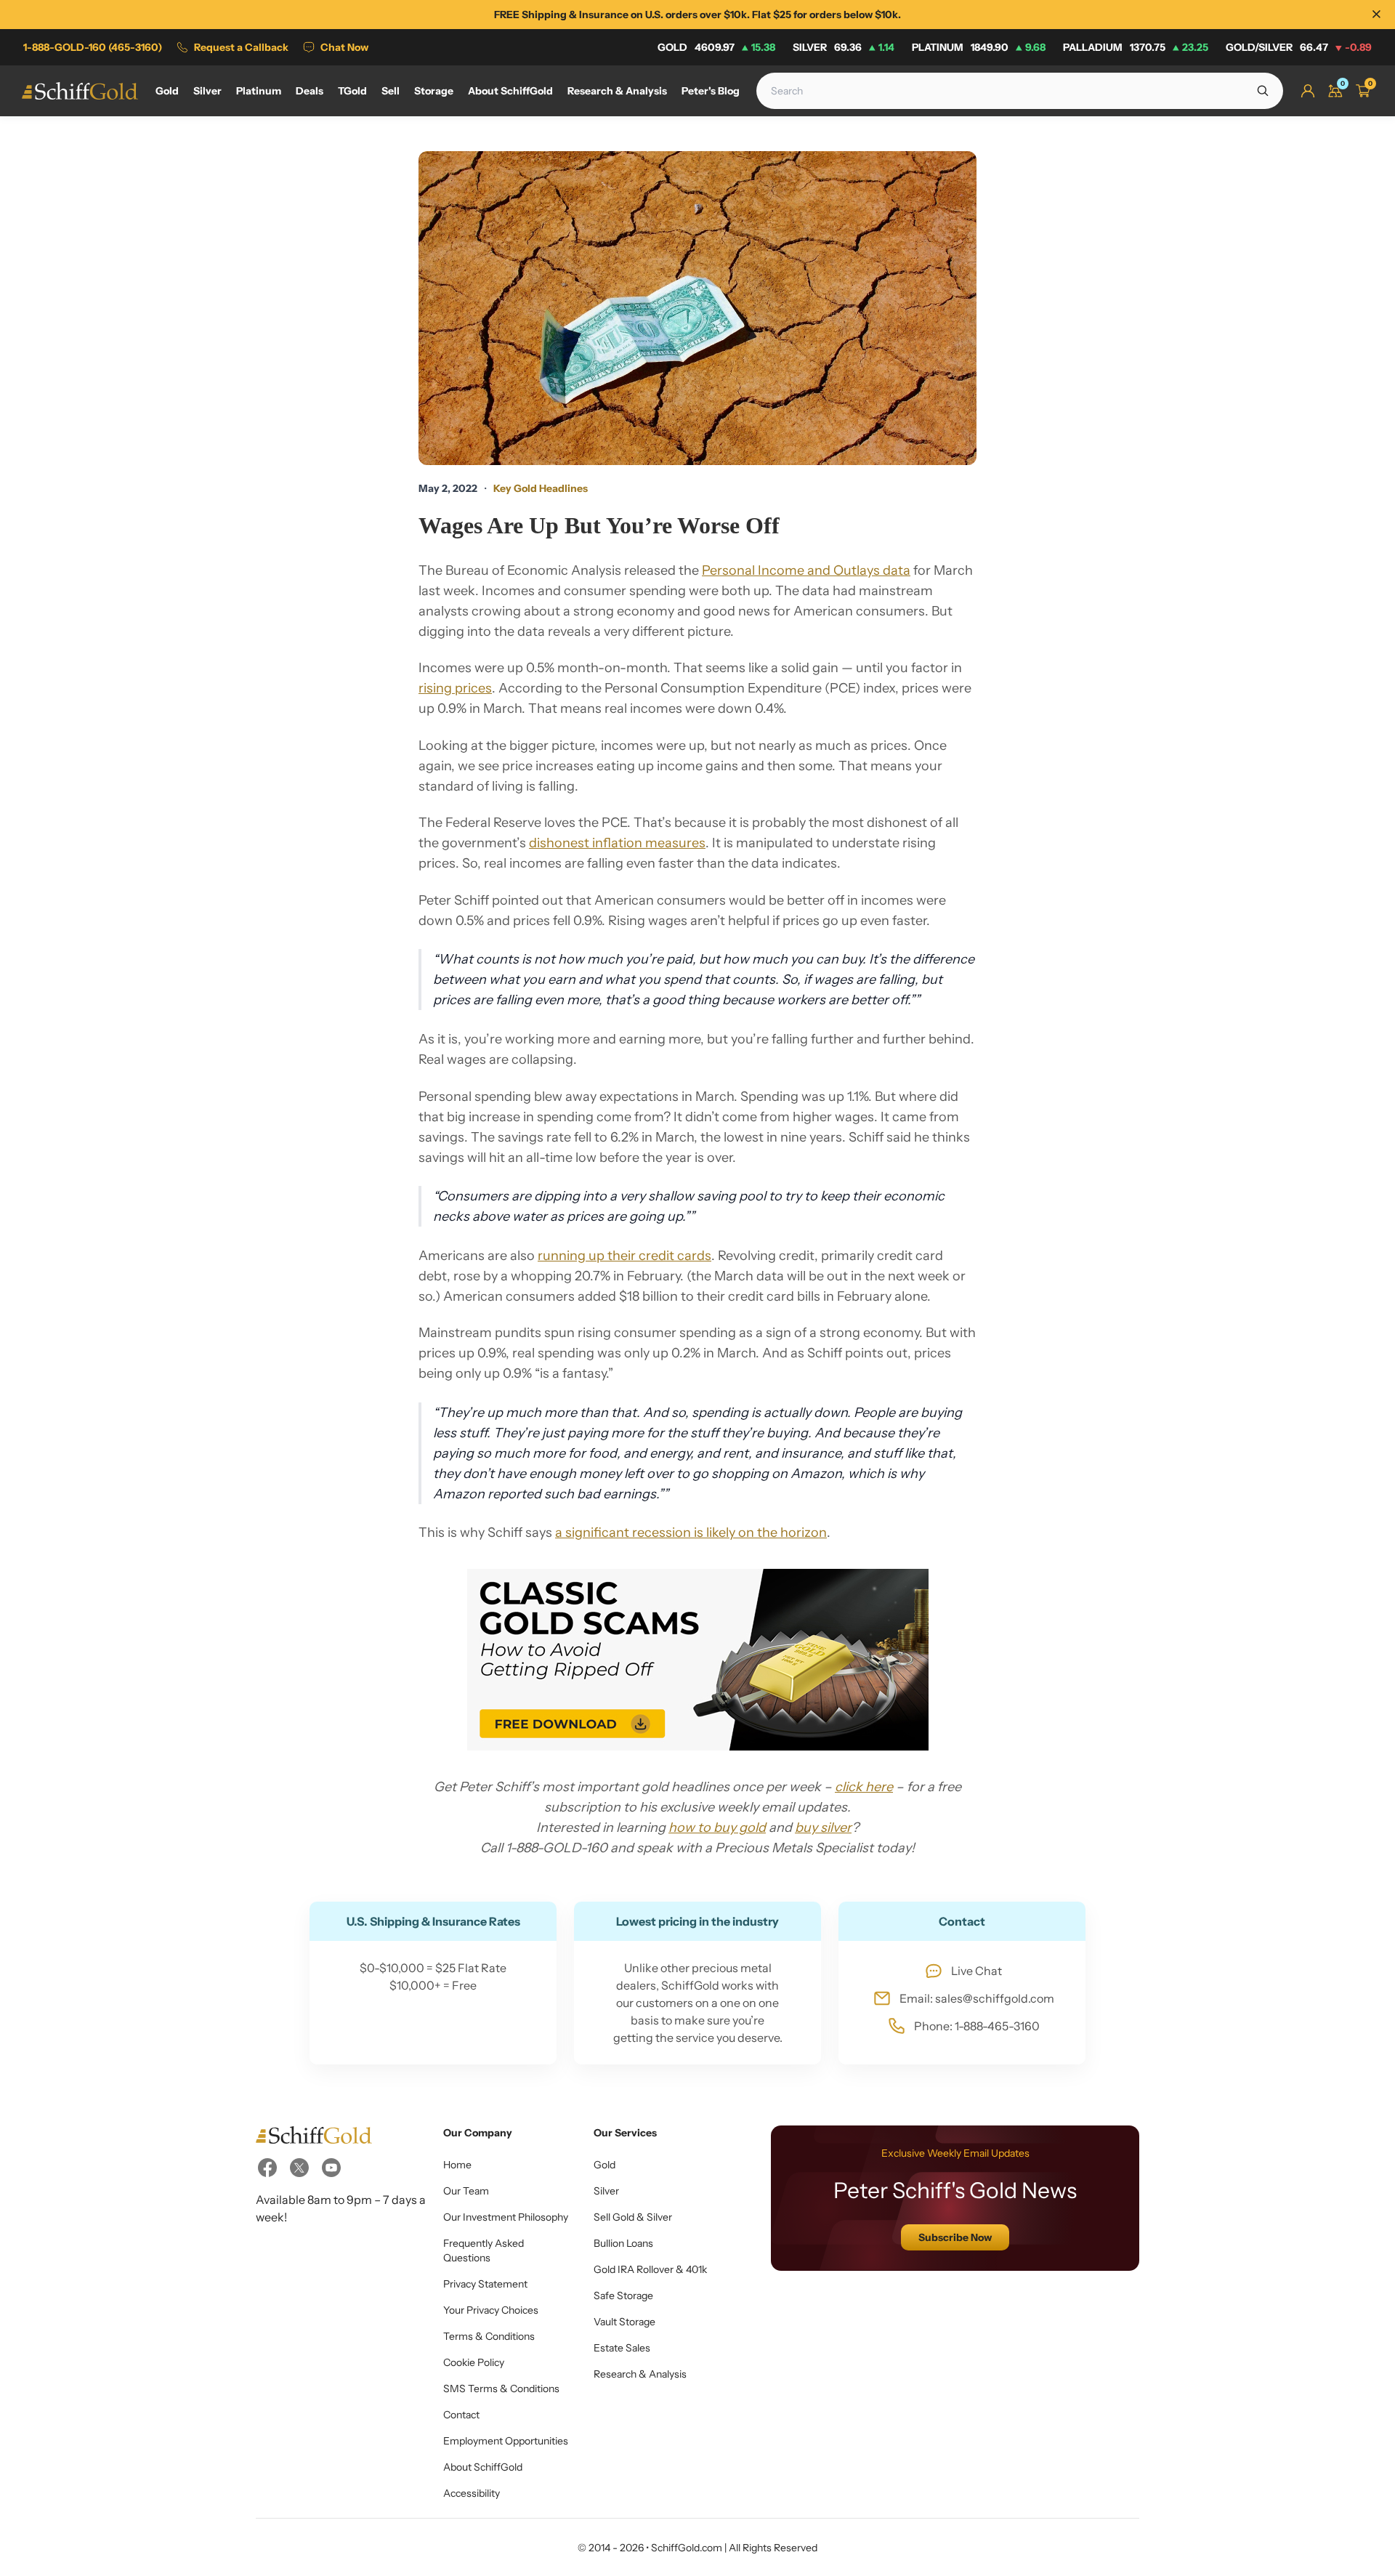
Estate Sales (622, 2348)
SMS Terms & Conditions (501, 2389)
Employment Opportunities (506, 2441)
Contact (461, 2415)
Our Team (466, 2191)
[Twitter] (299, 2168)
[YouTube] (331, 2168)
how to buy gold (717, 1828)
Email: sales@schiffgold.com (977, 1998)
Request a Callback (241, 47)
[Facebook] (267, 2168)
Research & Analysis (640, 2374)
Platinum (979, 47)
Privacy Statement (485, 2284)
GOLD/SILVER (1299, 47)
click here (864, 1787)
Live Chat (976, 1971)
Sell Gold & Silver (633, 2217)
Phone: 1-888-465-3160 (977, 2026)
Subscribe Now (955, 2237)
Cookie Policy (474, 2362)
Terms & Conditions (489, 2336)
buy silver (823, 1828)
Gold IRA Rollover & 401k (650, 2269)
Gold (716, 47)
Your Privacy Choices (491, 2310)
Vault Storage (624, 2322)
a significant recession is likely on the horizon (691, 1533)
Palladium (1136, 47)
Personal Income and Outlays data (806, 570)
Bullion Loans (623, 2243)
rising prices (455, 688)
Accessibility (472, 2493)
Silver (844, 47)
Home (457, 2165)
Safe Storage (623, 2296)
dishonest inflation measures (617, 843)
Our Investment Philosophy (506, 2217)
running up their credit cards (624, 1256)
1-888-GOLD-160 (93, 47)
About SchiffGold (483, 2467)
